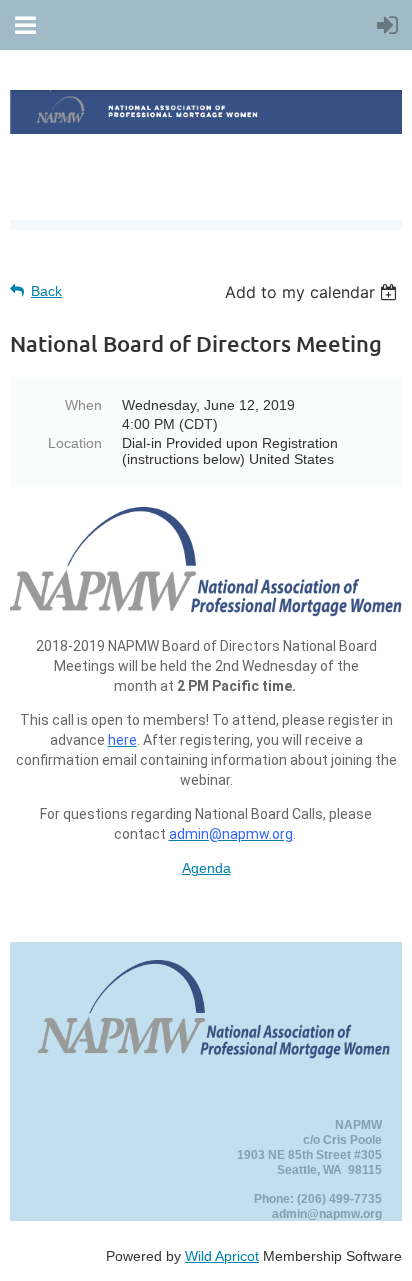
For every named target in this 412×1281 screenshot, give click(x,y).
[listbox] (313, 292)
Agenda (206, 868)
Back (46, 291)
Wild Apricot (222, 1256)
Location (75, 443)
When (83, 405)
